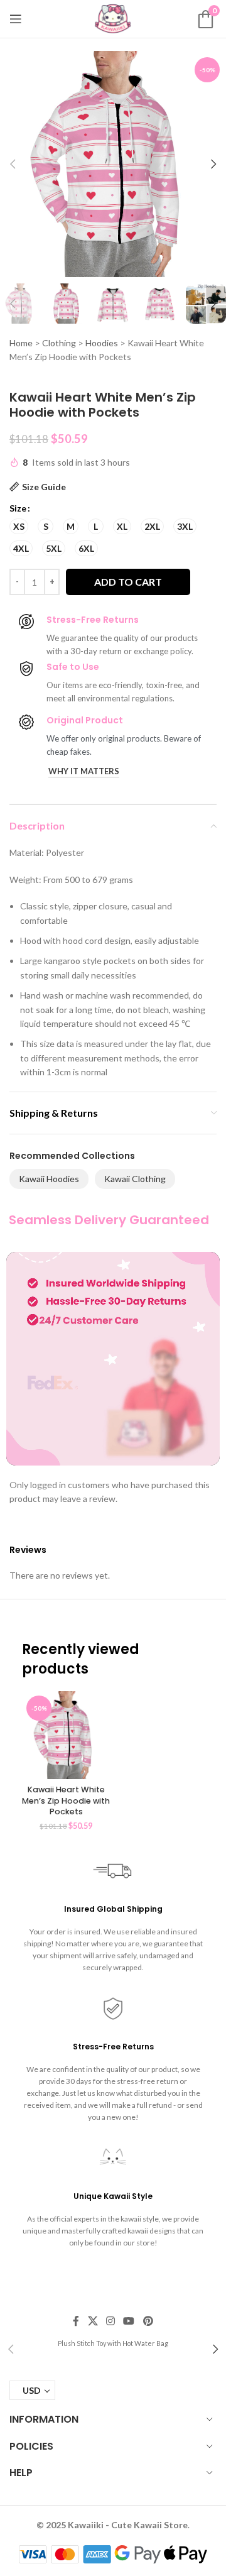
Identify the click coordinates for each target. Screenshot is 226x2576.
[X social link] (93, 2321)
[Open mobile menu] (16, 19)
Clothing (59, 343)
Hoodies (102, 343)
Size (18, 508)
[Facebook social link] (76, 2321)
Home (21, 343)
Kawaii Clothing (135, 1179)
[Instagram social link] (110, 2321)
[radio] (19, 526)
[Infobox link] (113, 2343)
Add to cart (128, 582)
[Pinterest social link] (148, 2321)
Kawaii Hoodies (49, 1179)
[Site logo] (113, 18)
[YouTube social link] (129, 2321)
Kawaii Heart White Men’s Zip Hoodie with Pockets (66, 1800)
